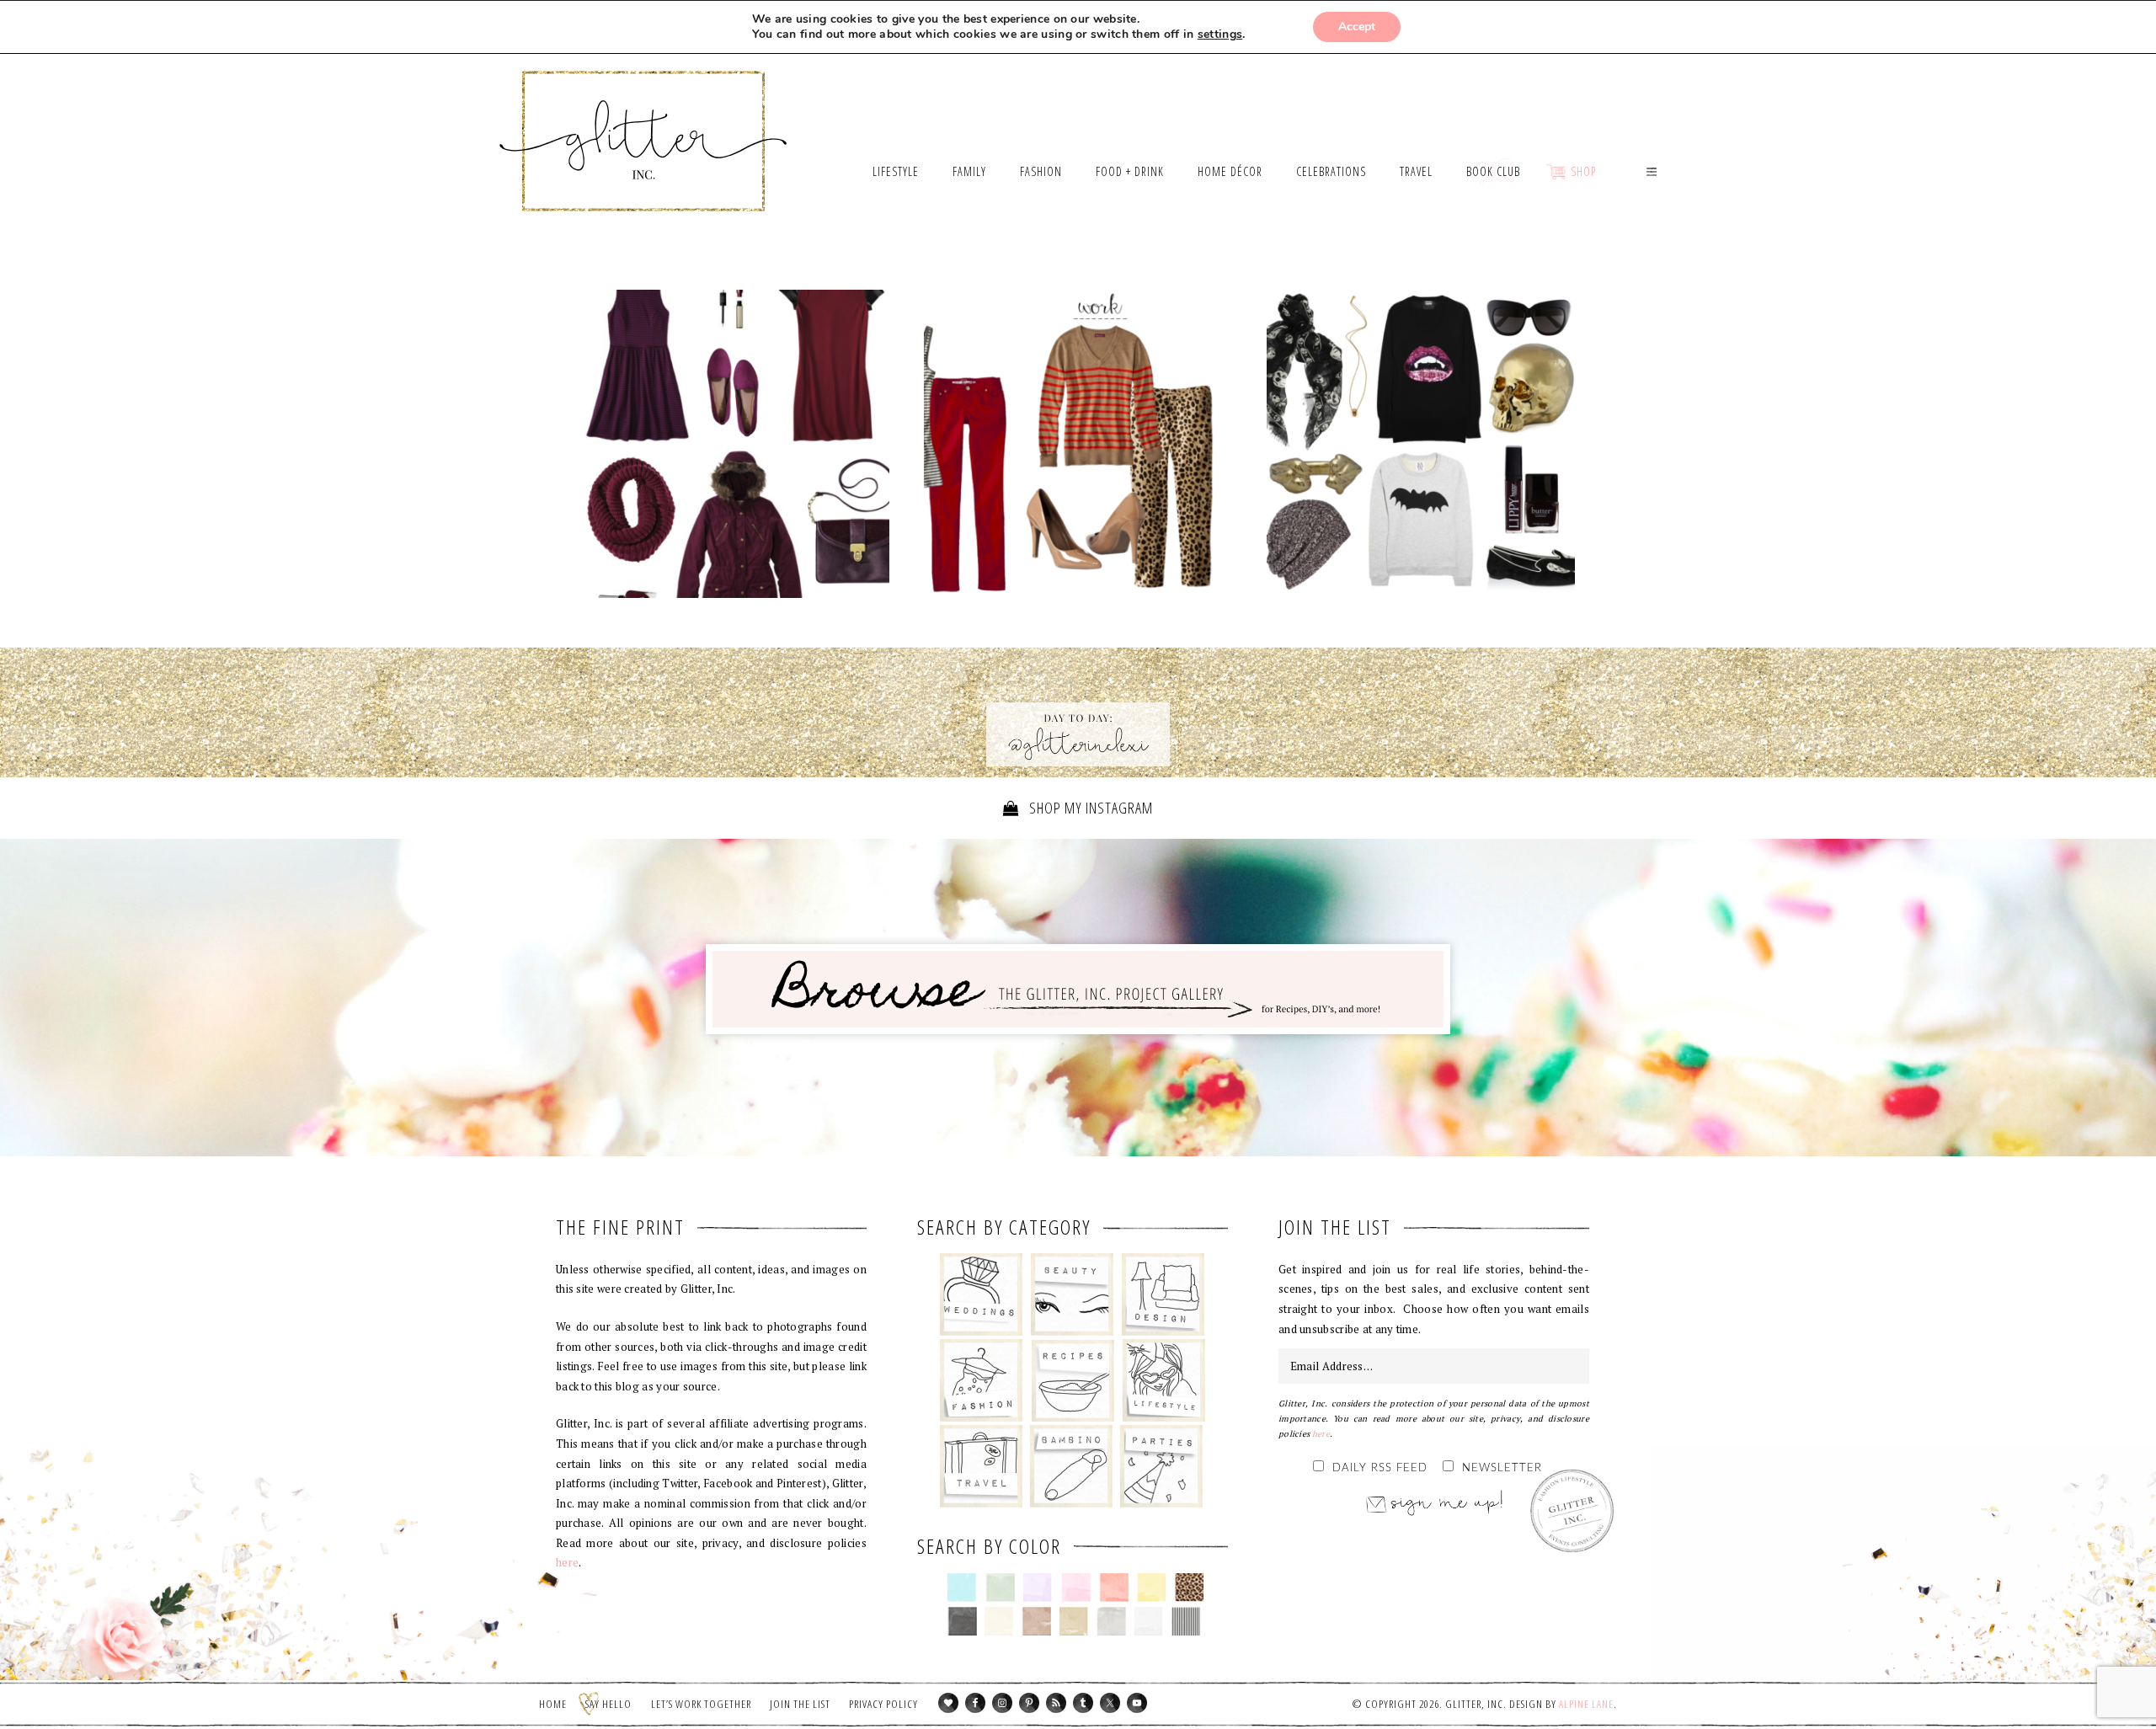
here (567, 1562)
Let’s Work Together (701, 1704)
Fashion (982, 1380)
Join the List (800, 1704)
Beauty (1073, 1294)
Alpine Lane (1586, 1704)
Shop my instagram (1089, 808)
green (1000, 1588)
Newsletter (1502, 1468)
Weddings (982, 1294)
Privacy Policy (883, 1704)
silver (1111, 1621)
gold (1074, 1621)
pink (1076, 1588)
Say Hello (608, 1704)
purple (1038, 1588)
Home (553, 1704)
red (1114, 1588)
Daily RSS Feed (1380, 1468)
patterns (1186, 1621)
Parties (1161, 1466)
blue (962, 1588)
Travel (982, 1466)
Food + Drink (1073, 1380)
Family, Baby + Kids (1071, 1466)
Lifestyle (1163, 1380)
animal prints (1190, 1588)
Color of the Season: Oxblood (735, 444)
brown (1036, 1621)
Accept (1357, 27)
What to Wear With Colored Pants (1078, 448)
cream (999, 1621)
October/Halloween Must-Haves (1421, 444)
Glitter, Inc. (644, 120)
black (962, 1621)
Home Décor (1163, 1294)
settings (1220, 35)
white (1148, 1621)
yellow (1152, 1588)
